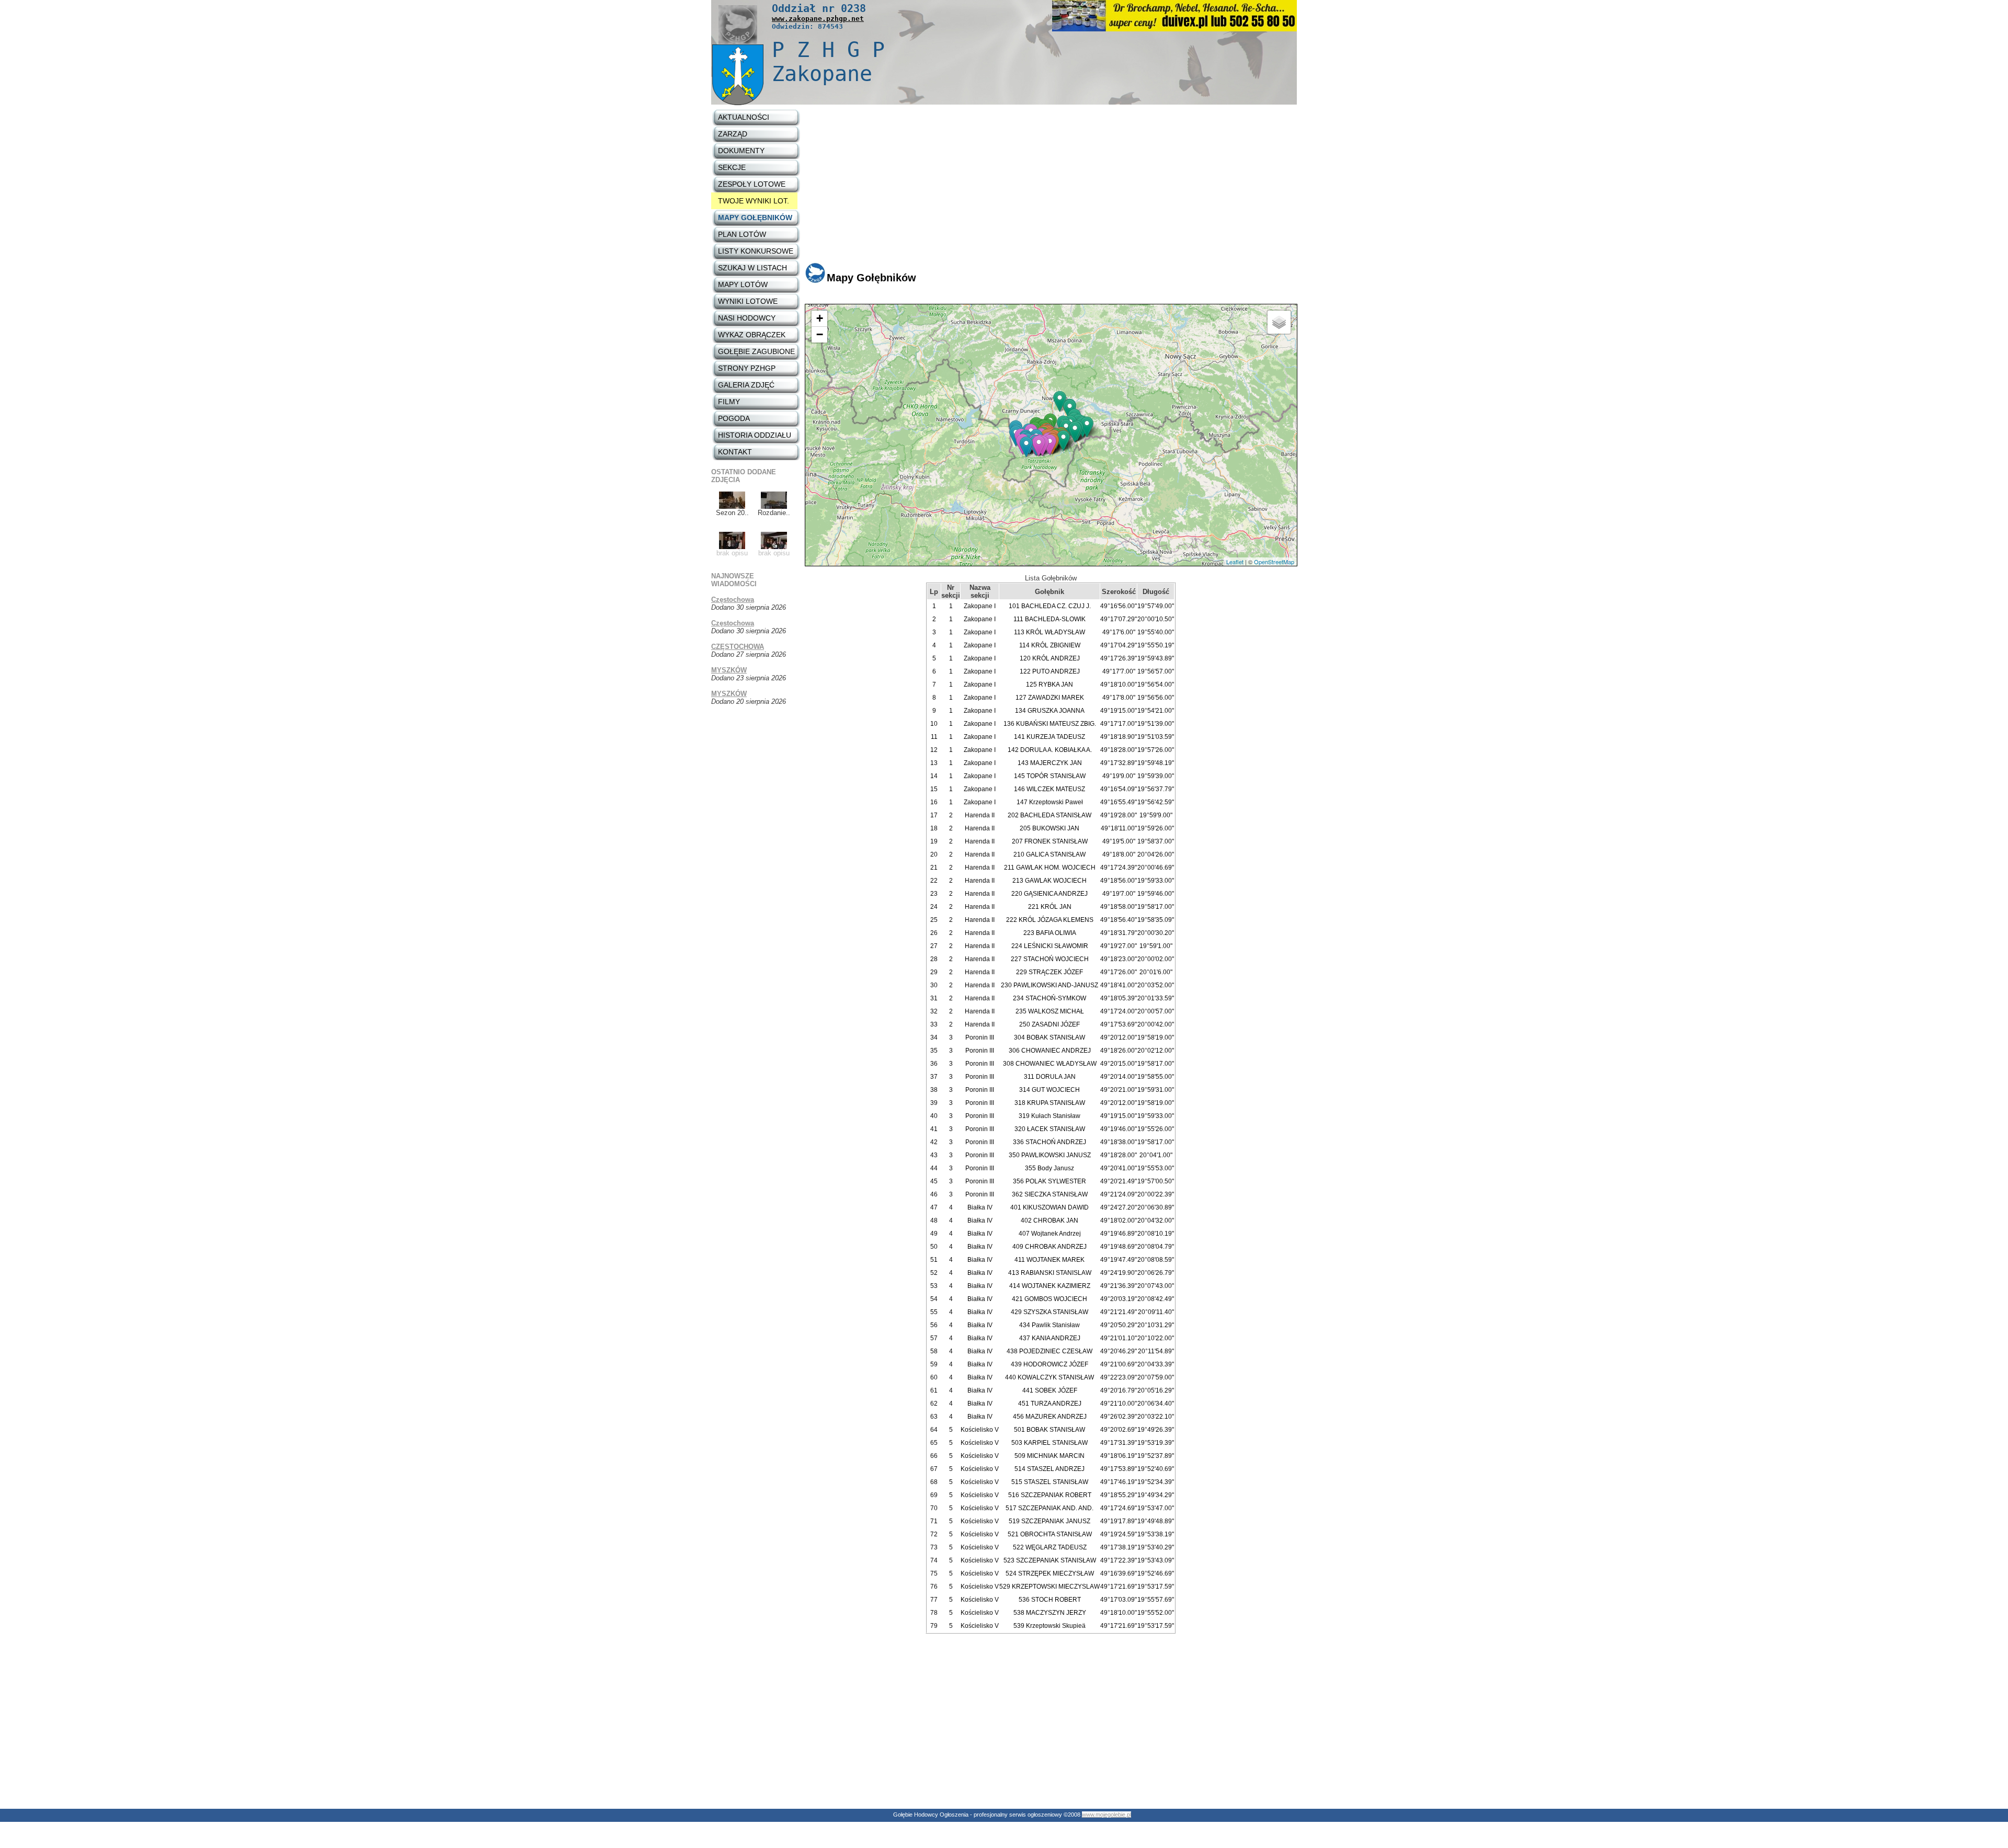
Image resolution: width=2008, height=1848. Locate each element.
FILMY (729, 402)
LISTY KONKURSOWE (756, 251)
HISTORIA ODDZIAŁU (755, 435)
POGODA (734, 418)
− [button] (820, 334)
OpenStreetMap (1274, 562)
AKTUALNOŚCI (744, 117)
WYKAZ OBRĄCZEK (752, 335)
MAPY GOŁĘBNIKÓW (755, 218)
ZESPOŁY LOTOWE (752, 184)
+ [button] (820, 318)
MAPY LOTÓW (743, 284)
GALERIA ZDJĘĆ (746, 385)
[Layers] (1279, 322)
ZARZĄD (733, 134)
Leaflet (1235, 562)
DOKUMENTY (741, 151)
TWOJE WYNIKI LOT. (754, 201)
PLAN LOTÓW (742, 234)
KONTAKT (735, 452)
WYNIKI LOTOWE (748, 301)
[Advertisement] (1051, 188)
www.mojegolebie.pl (1106, 1815)
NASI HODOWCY (747, 318)
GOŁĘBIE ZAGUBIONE (756, 351)
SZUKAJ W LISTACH (752, 268)
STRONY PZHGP (747, 368)
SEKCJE (732, 167)
